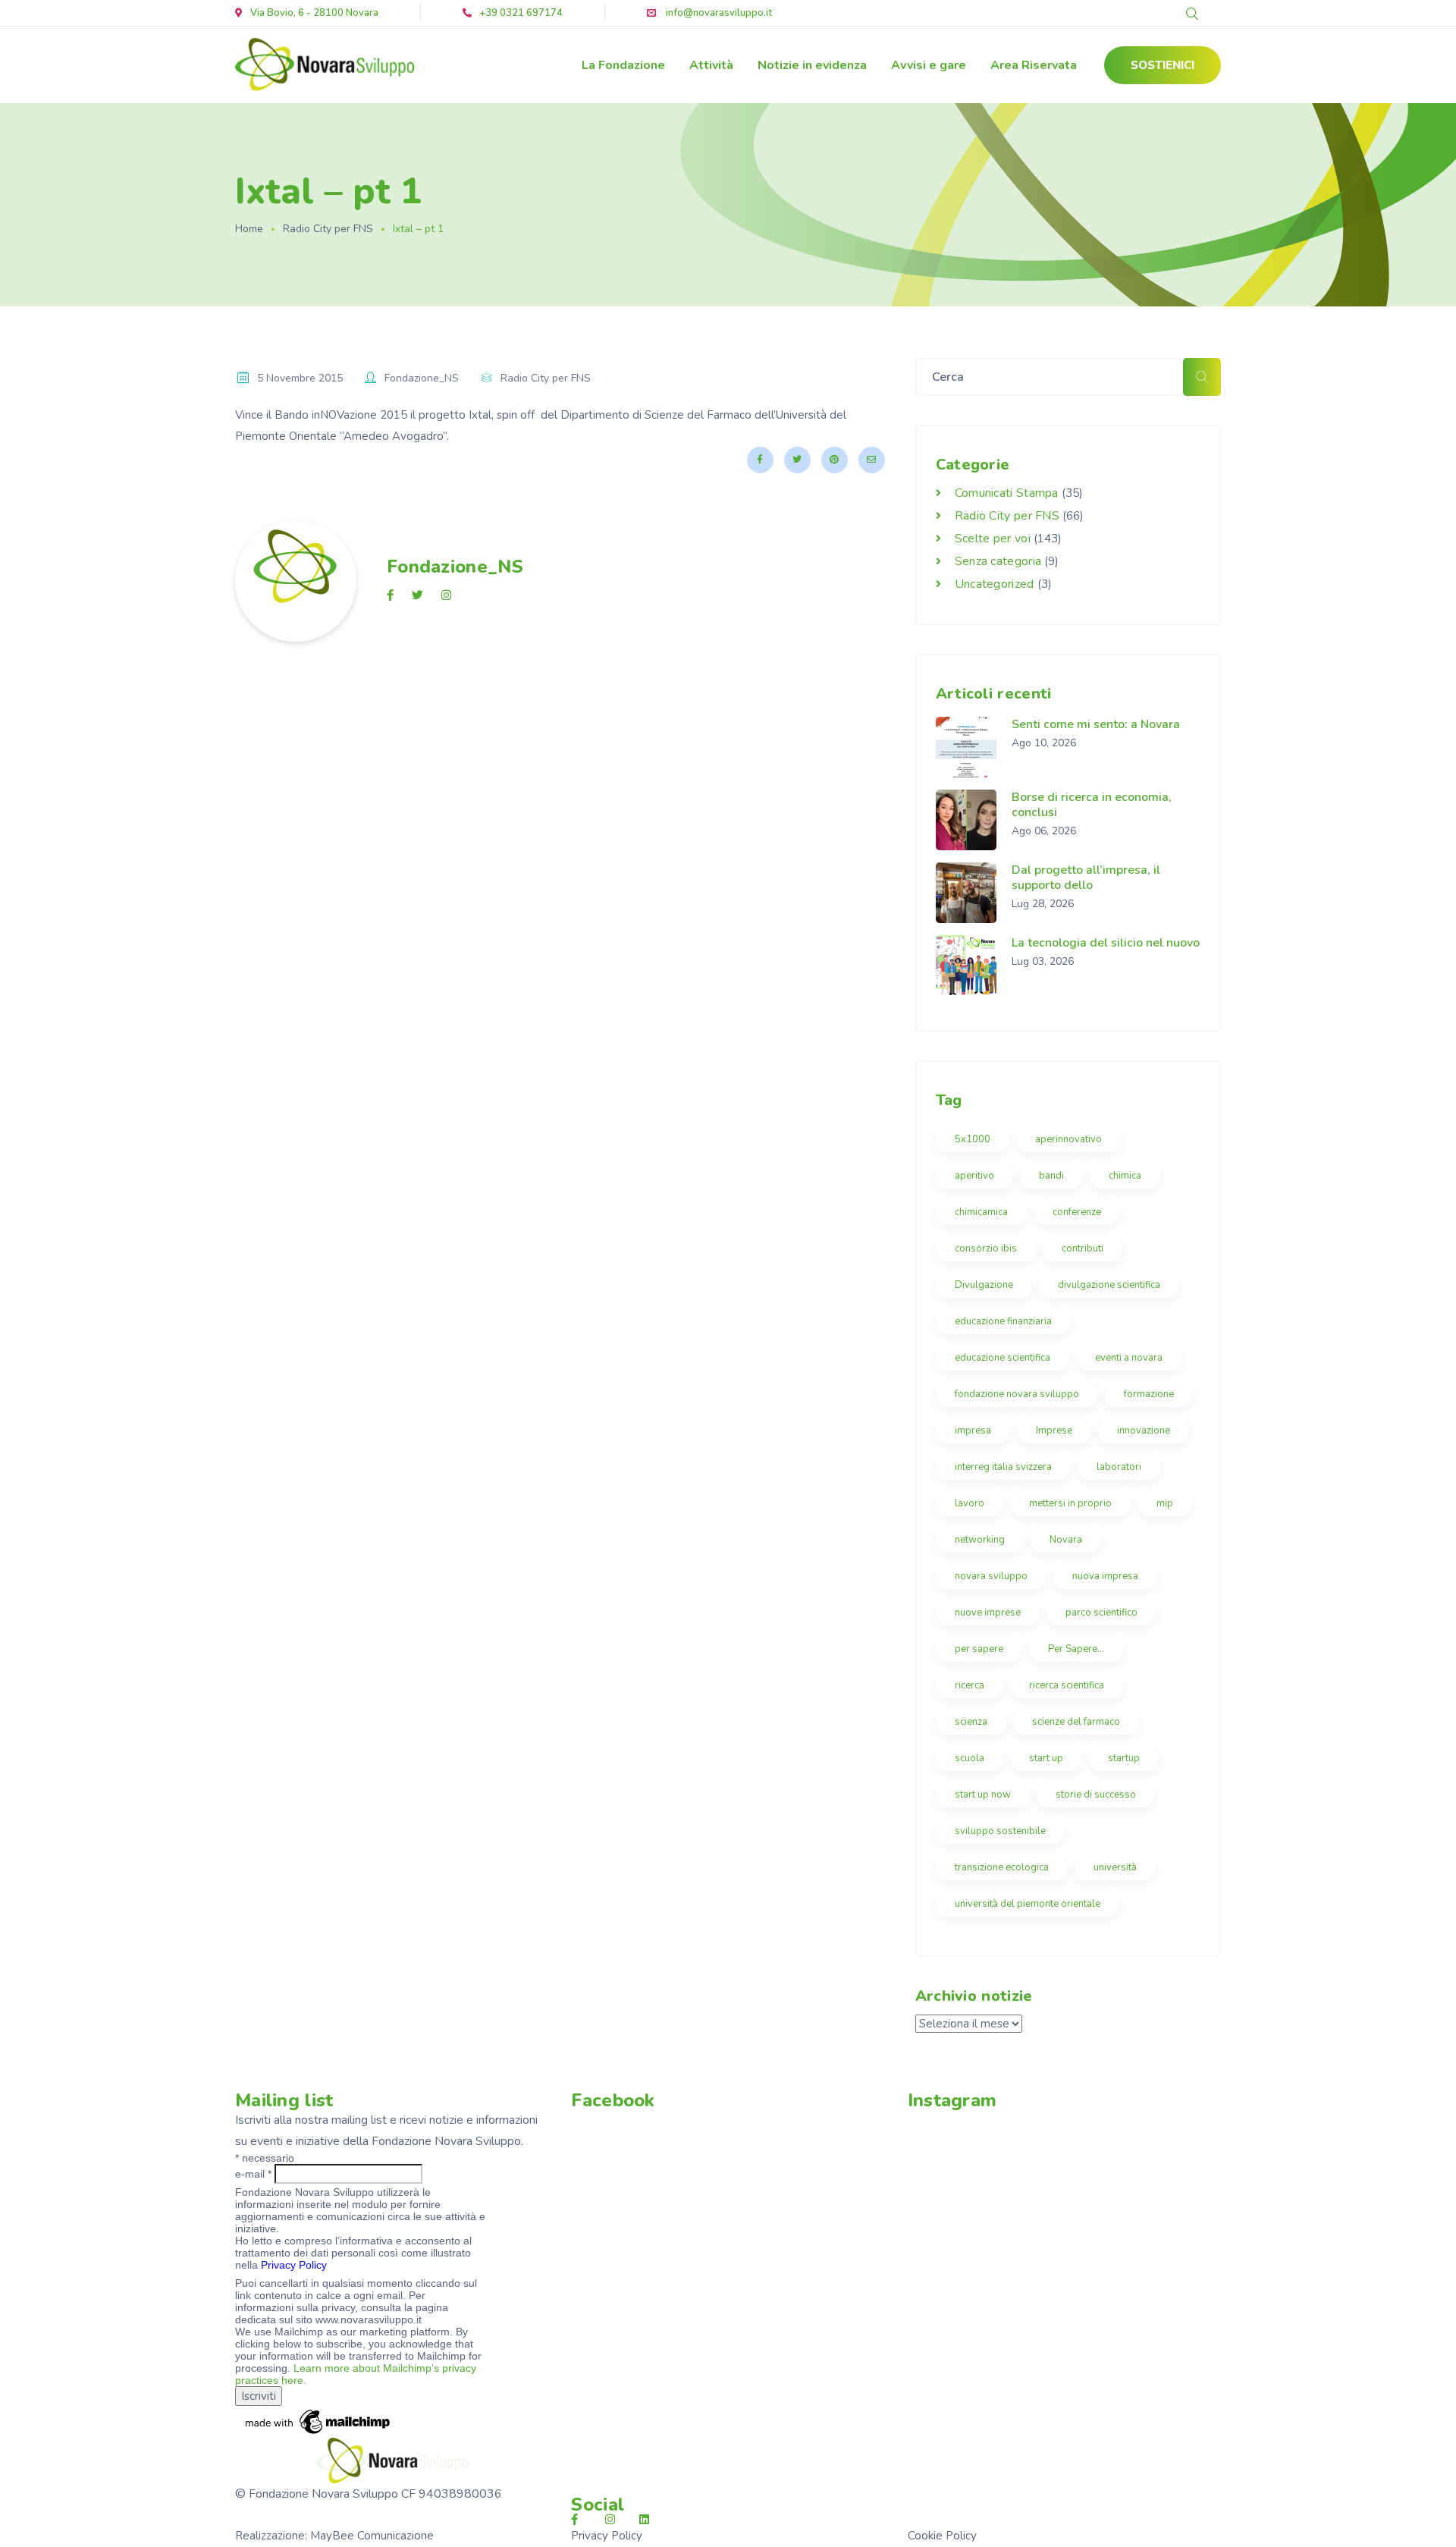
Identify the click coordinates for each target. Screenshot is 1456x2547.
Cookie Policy (942, 2536)
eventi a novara (1129, 1358)
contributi (1083, 1248)
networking (980, 1540)
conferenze (1077, 1212)
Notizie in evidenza (812, 65)
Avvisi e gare (929, 65)
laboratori (1119, 1467)
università (1115, 1867)
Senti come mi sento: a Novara (1096, 724)
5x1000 (973, 1139)
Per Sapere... (1076, 1649)
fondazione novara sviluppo (1017, 1394)
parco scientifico (1101, 1613)
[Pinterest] (835, 460)
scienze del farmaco (1076, 1722)
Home (249, 229)
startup (1124, 1758)
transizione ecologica (1002, 1867)
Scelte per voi (993, 539)
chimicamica (981, 1212)
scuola (970, 1758)
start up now (983, 1795)
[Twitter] (797, 460)
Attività (711, 65)
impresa (973, 1431)
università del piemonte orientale (1028, 1904)
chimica (1125, 1176)
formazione (1149, 1394)
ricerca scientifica (1067, 1685)
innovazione (1144, 1431)
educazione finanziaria (1003, 1321)
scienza (971, 1722)
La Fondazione (623, 65)
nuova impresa (1105, 1576)
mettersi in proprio (1070, 1503)
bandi (1051, 1176)
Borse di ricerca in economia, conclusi (1092, 805)
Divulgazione (984, 1285)
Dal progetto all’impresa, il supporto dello (1086, 878)
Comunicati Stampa (1007, 493)
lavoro (970, 1503)
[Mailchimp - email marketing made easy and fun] (318, 2421)
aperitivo (974, 1176)
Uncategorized (995, 584)
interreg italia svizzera (1003, 1467)
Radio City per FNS (328, 229)
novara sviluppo (991, 1576)
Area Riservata (1034, 65)
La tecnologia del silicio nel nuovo (1106, 943)
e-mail (253, 2174)
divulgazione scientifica (1109, 1285)
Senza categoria (998, 561)
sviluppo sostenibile (1000, 1831)
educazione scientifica (1003, 1358)
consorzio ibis (986, 1248)
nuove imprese (988, 1613)
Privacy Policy (294, 2265)
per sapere (979, 1649)
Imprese (1054, 1431)
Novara (1066, 1540)
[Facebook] (760, 460)
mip (1165, 1503)
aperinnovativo (1068, 1139)
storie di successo (1096, 1795)
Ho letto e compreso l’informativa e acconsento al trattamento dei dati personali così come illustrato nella (353, 2253)
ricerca (970, 1685)
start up (1046, 1758)
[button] (1163, 65)
